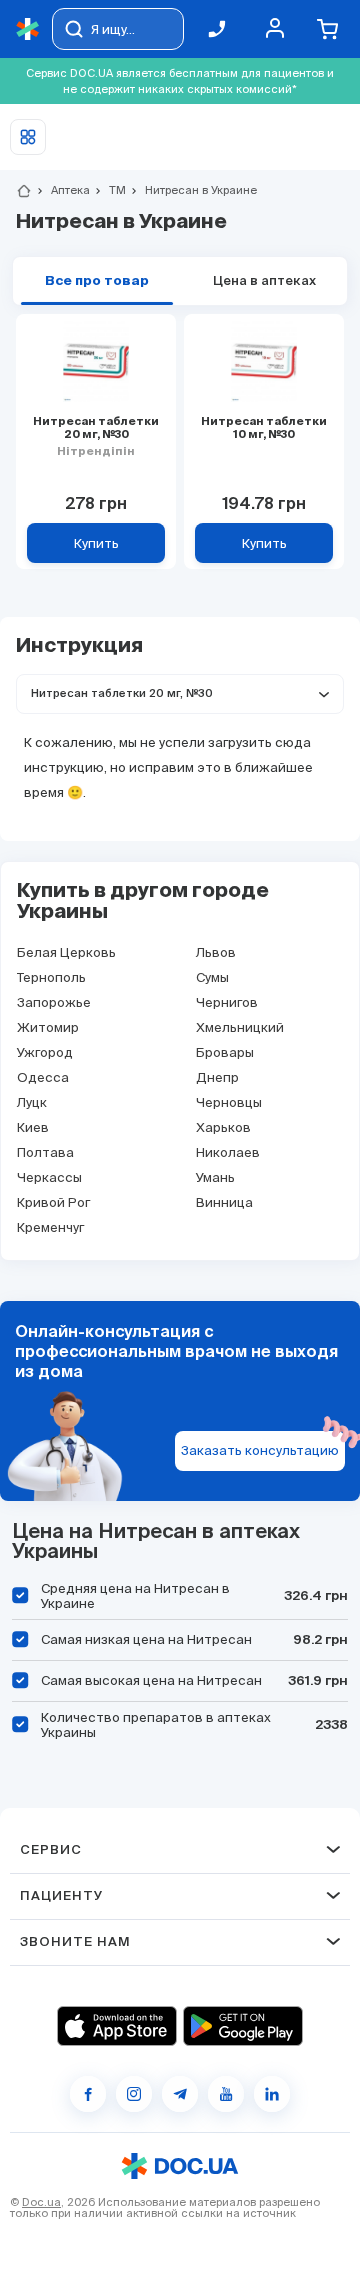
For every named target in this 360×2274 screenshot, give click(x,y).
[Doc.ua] (28, 29)
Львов (216, 952)
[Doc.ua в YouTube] (226, 2094)
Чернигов (227, 1002)
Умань (215, 1177)
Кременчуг (50, 1227)
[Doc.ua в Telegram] (180, 2094)
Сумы (212, 977)
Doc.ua (41, 2202)
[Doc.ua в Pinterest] (272, 2094)
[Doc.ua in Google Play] (243, 2026)
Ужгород (45, 1052)
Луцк (32, 1102)
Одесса (43, 1077)
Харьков (223, 1127)
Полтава (45, 1152)
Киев (33, 1127)
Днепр (217, 1077)
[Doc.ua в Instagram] (134, 2094)
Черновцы (229, 1102)
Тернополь (51, 977)
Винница (224, 1202)
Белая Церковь (66, 952)
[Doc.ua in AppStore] (117, 2026)
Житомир (48, 1027)
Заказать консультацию (260, 1450)
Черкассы (49, 1177)
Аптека (62, 190)
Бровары (225, 1052)
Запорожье (54, 1002)
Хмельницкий (240, 1027)
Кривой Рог (53, 1202)
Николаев (228, 1152)
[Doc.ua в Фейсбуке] (88, 2094)
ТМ (109, 190)
